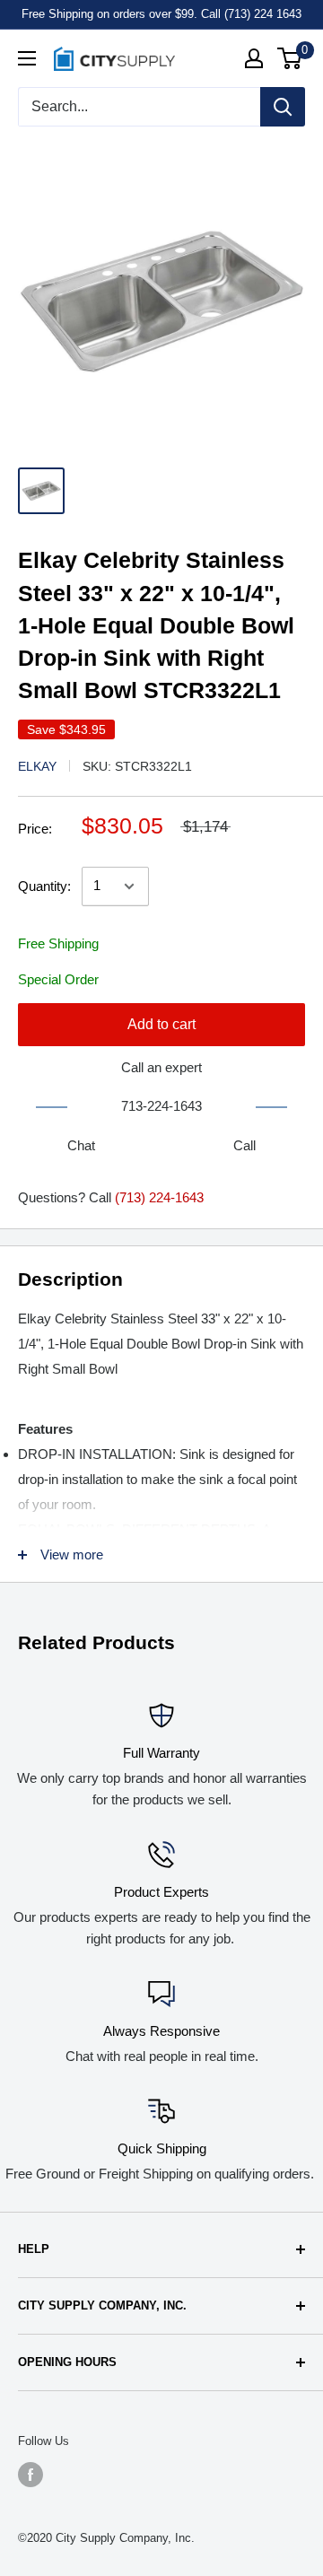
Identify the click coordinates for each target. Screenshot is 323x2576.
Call (244, 1145)
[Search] (283, 107)
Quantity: (44, 886)
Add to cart (161, 1024)
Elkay (37, 766)
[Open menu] (27, 58)
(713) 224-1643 (159, 1197)
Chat (81, 1145)
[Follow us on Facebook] (31, 2475)
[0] (290, 58)
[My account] (254, 58)
